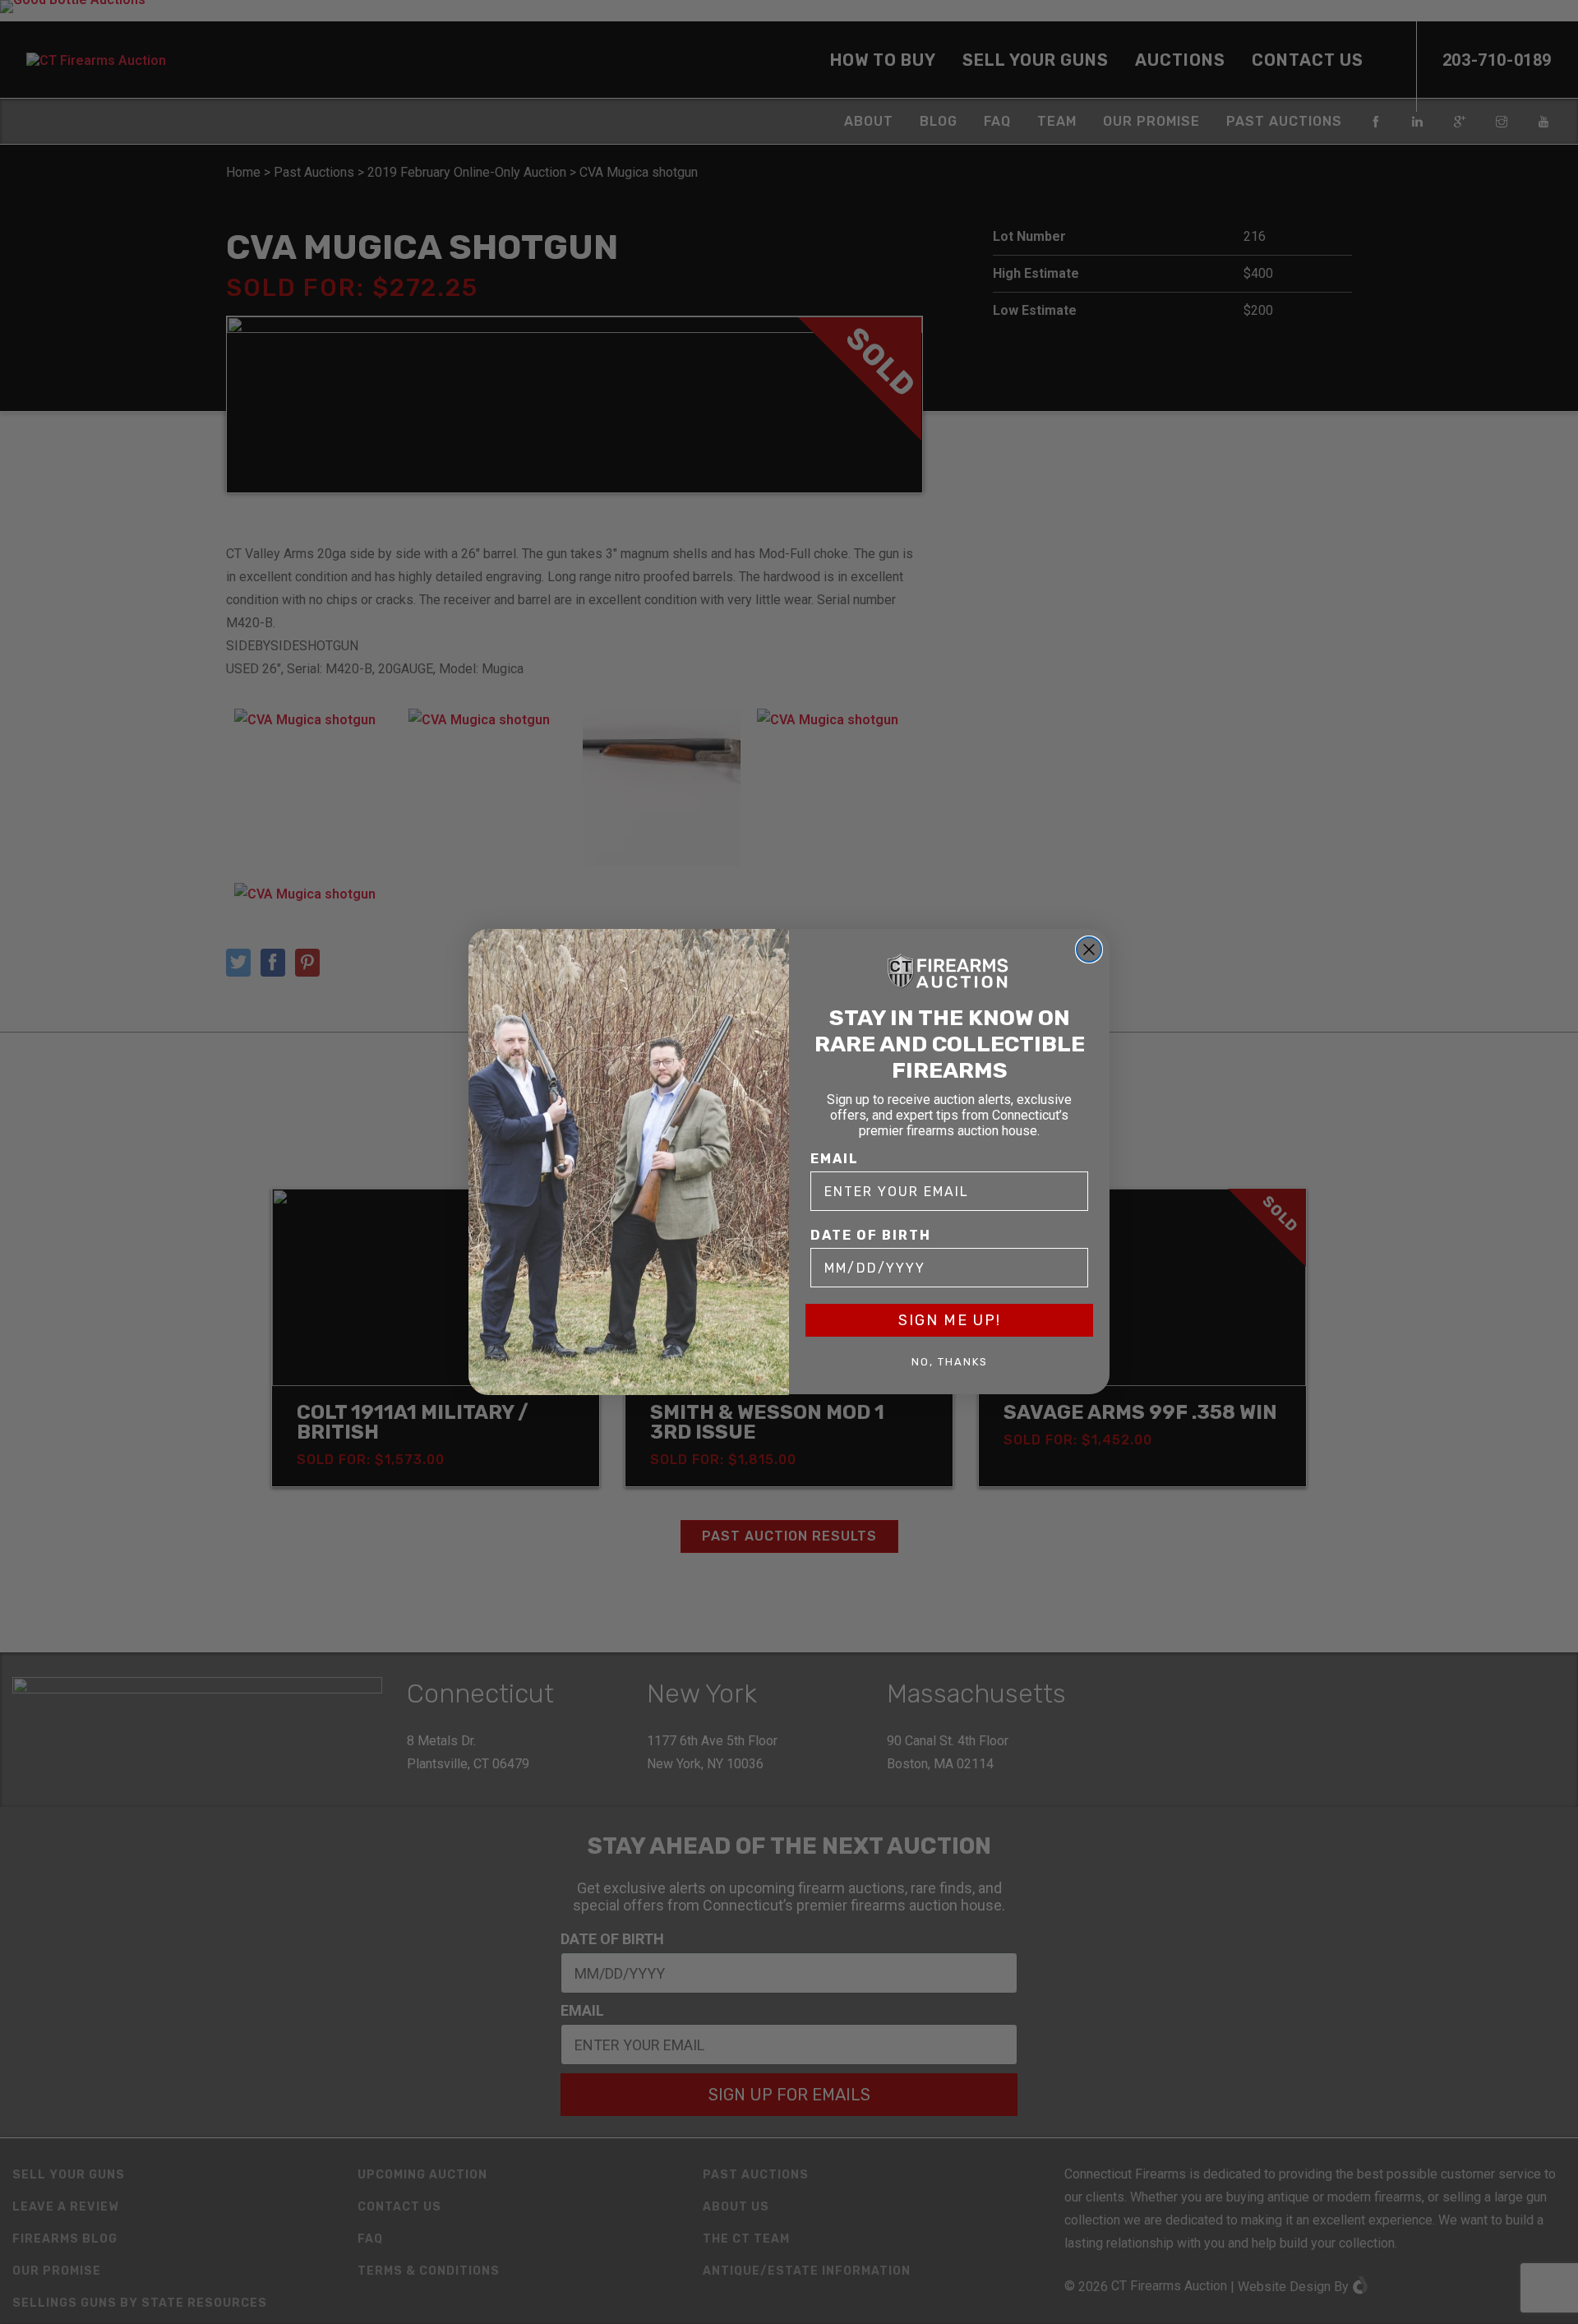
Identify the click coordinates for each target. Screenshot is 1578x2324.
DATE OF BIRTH (871, 1236)
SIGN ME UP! (950, 1321)
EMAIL (835, 1160)
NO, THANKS (950, 1362)
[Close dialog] (1089, 949)
